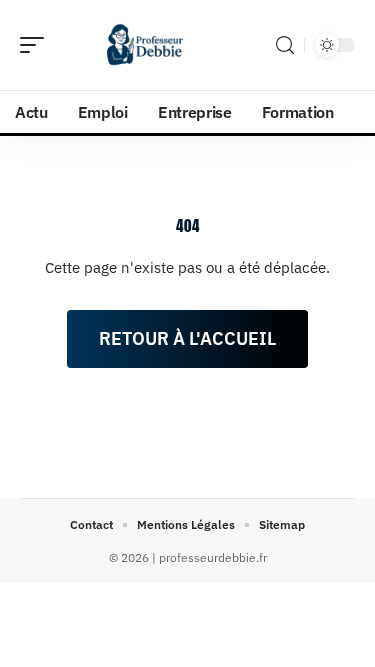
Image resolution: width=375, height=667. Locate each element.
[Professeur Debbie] (144, 45)
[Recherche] (285, 45)
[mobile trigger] (37, 45)
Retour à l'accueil (187, 338)
